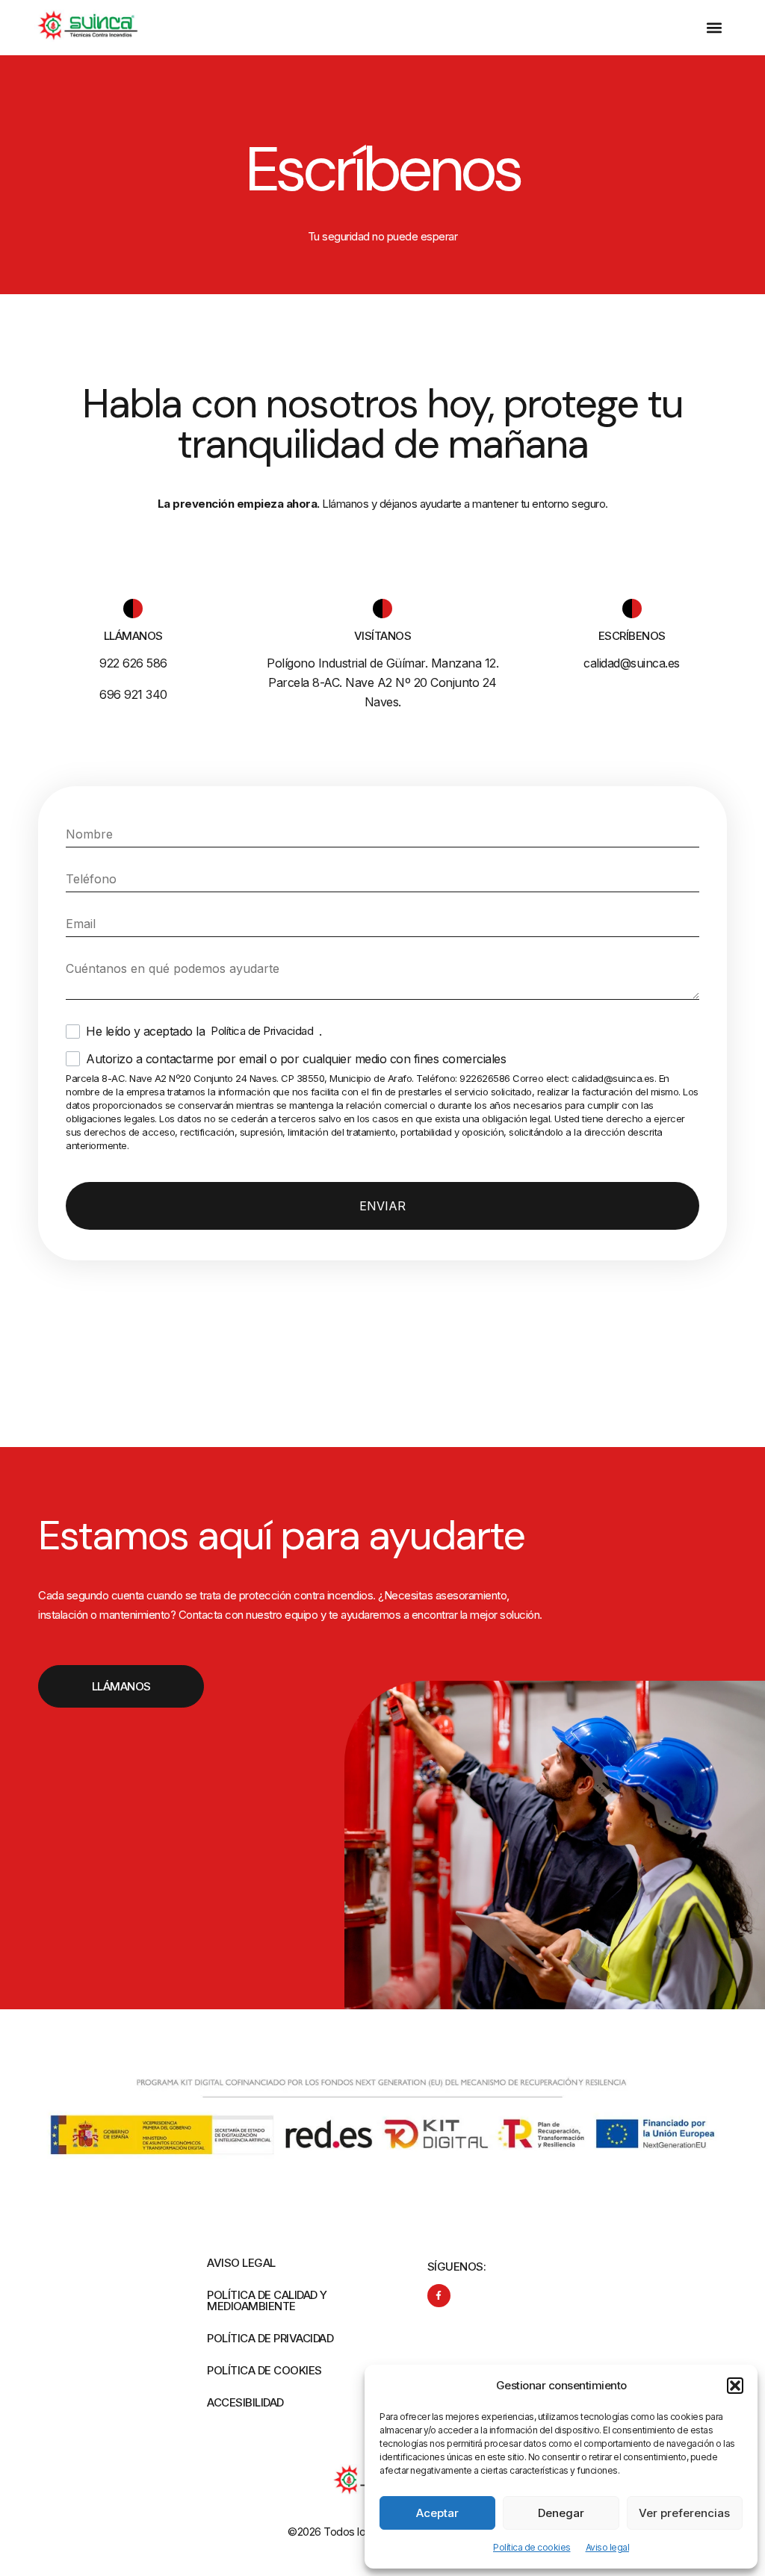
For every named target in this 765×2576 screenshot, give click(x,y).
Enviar (382, 1206)
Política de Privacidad (262, 1031)
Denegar (561, 2513)
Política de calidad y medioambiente (267, 2300)
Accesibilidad (245, 2402)
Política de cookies (532, 2547)
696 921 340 (133, 694)
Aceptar (437, 2513)
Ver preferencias (684, 2513)
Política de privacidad (270, 2338)
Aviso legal (608, 2547)
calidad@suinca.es (632, 663)
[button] (735, 2386)
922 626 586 (133, 663)
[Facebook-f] (439, 2296)
